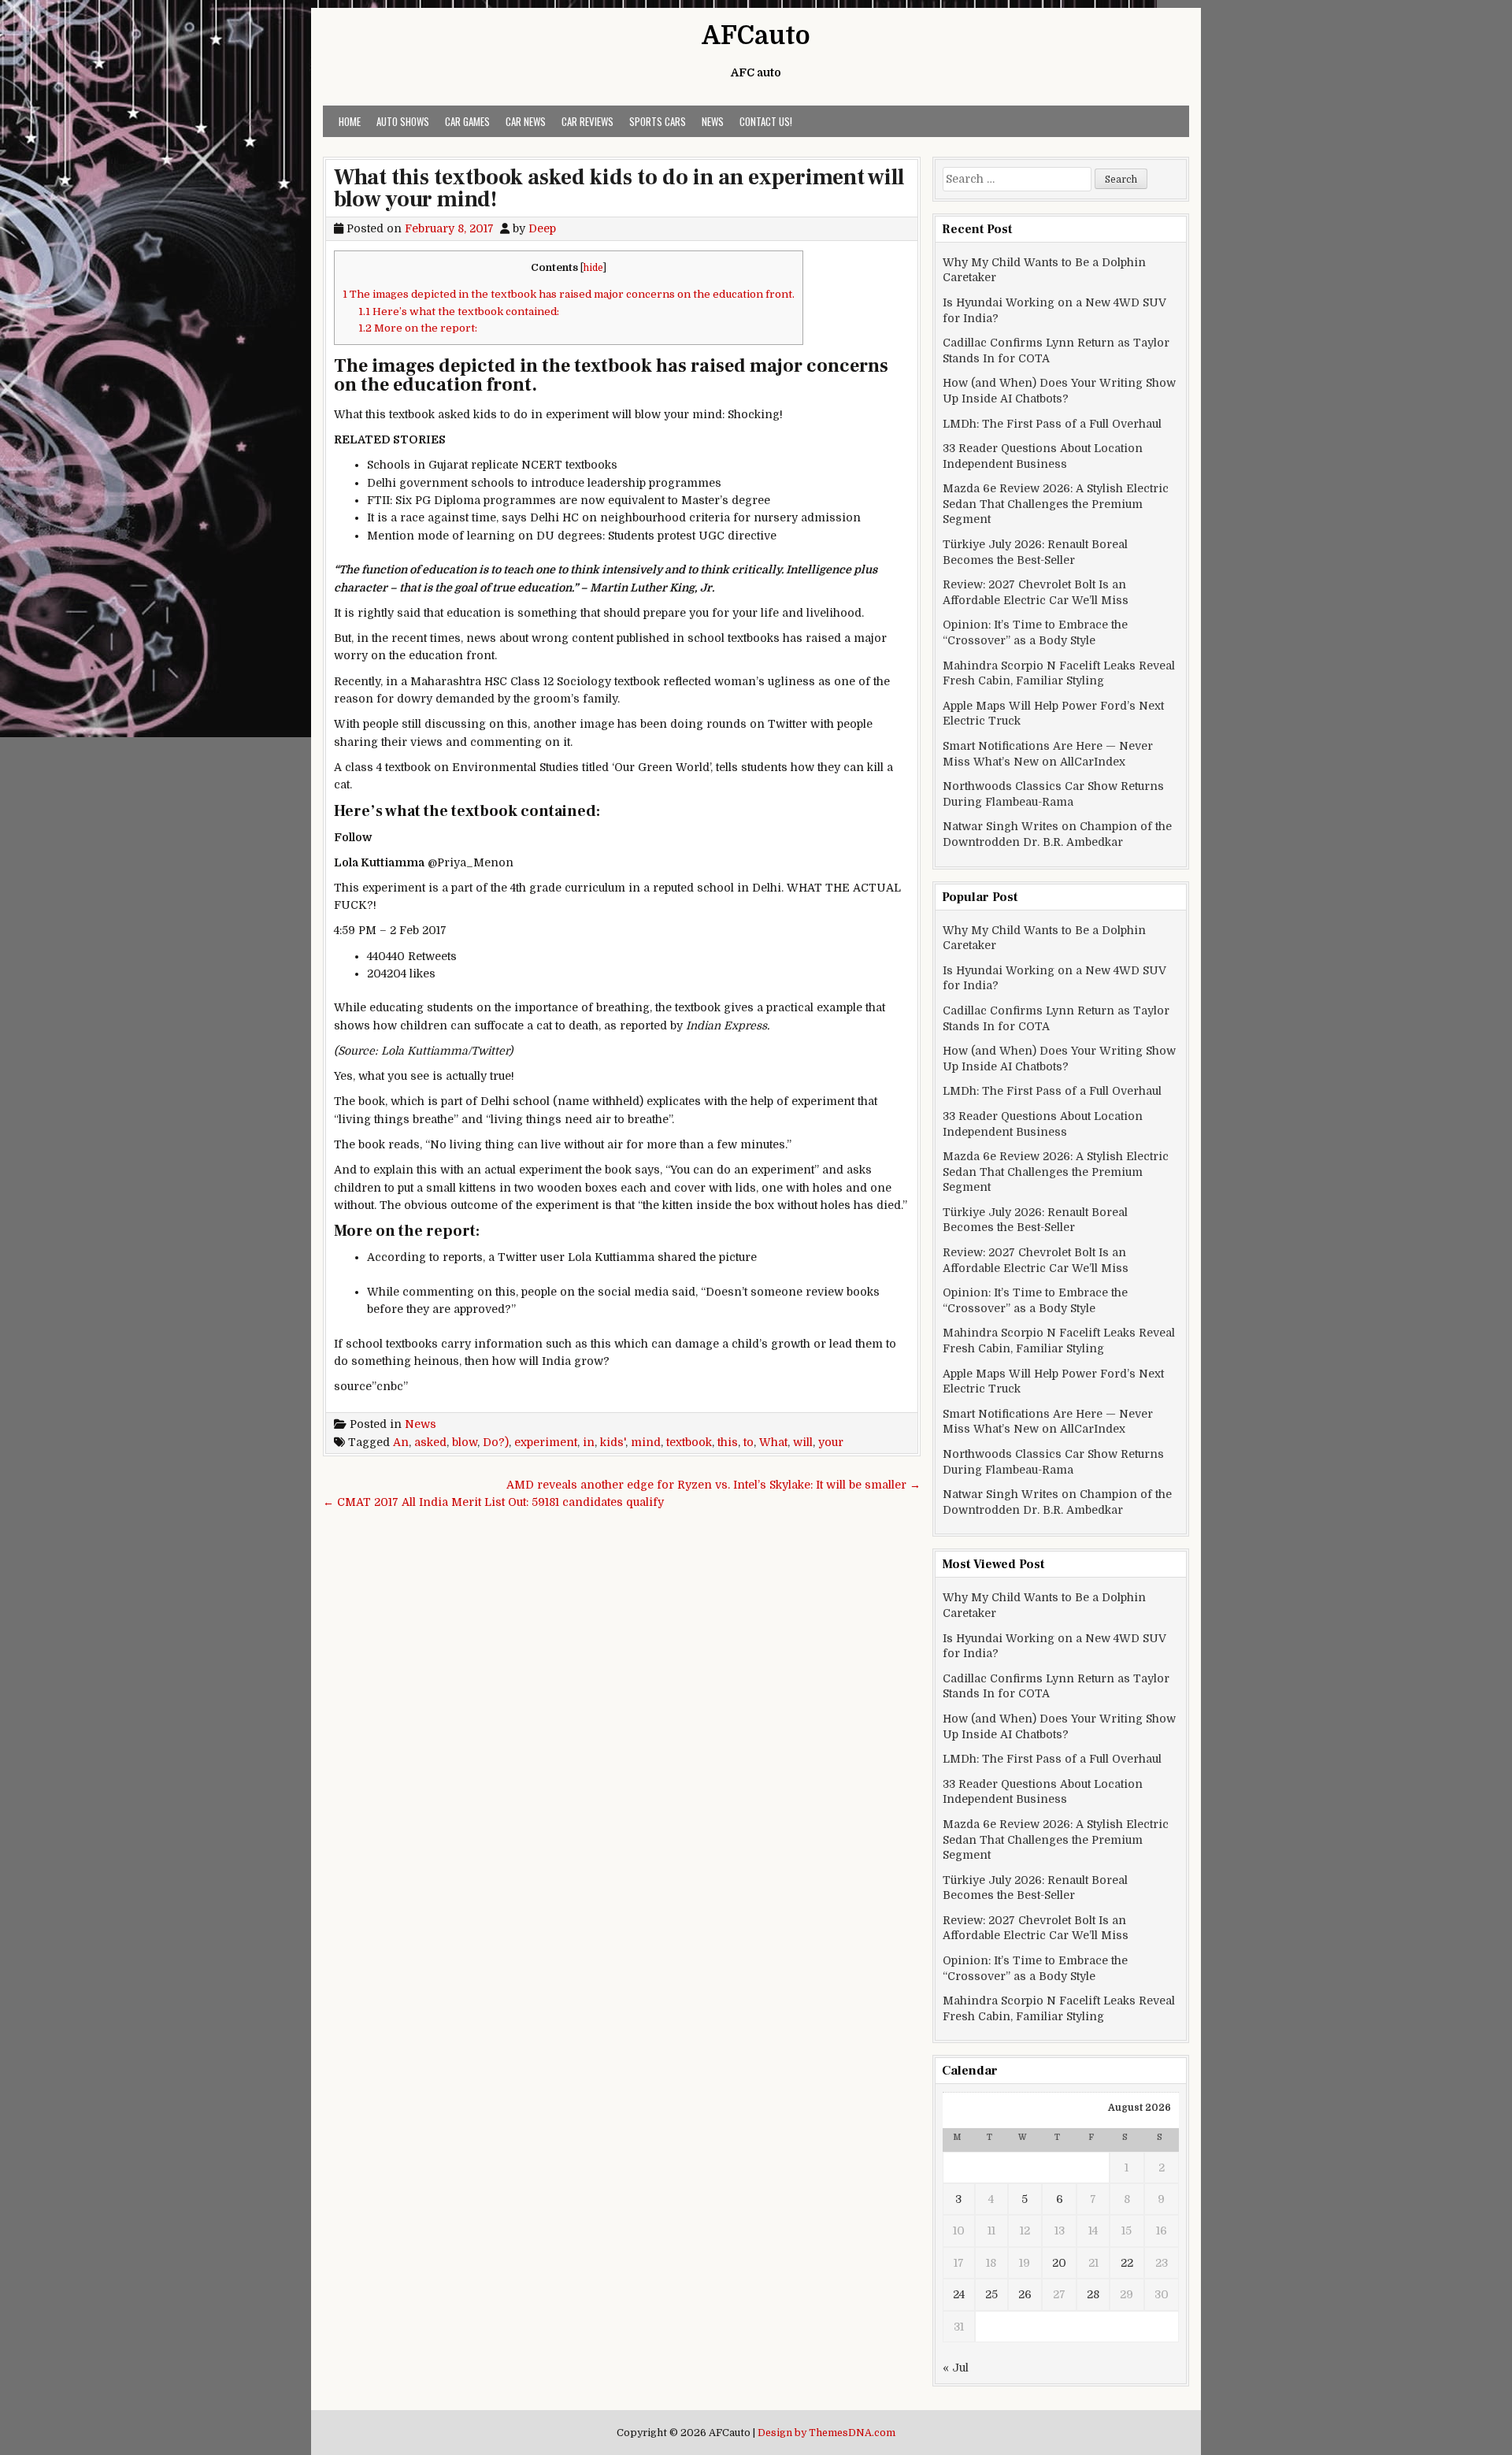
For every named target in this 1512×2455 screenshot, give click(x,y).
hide (593, 268)
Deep (542, 228)
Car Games (467, 121)
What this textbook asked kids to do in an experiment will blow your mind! (619, 188)
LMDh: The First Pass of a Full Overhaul (1052, 424)
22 (1127, 2263)
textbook (689, 1442)
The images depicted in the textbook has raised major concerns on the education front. (569, 294)
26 (1025, 2294)
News (713, 121)
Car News (526, 121)
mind (646, 1442)
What (773, 1442)
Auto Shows (403, 121)
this (728, 1442)
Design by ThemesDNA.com (826, 2433)
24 (959, 2294)
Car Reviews (587, 121)
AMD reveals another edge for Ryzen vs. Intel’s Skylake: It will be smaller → (713, 1485)
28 (1093, 2294)
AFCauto (756, 36)
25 (991, 2294)
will (803, 1442)
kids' (613, 1442)
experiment (546, 1442)
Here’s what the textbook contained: (459, 312)
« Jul (956, 2368)
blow (465, 1442)
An (401, 1442)
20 (1059, 2263)
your (831, 1442)
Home (350, 121)
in (589, 1442)
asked (430, 1442)
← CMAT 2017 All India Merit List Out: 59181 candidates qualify (493, 1502)
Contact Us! (766, 121)
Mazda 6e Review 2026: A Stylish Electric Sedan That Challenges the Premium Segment (1056, 504)
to (749, 1442)
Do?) (496, 1442)
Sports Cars (658, 121)
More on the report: (418, 328)
